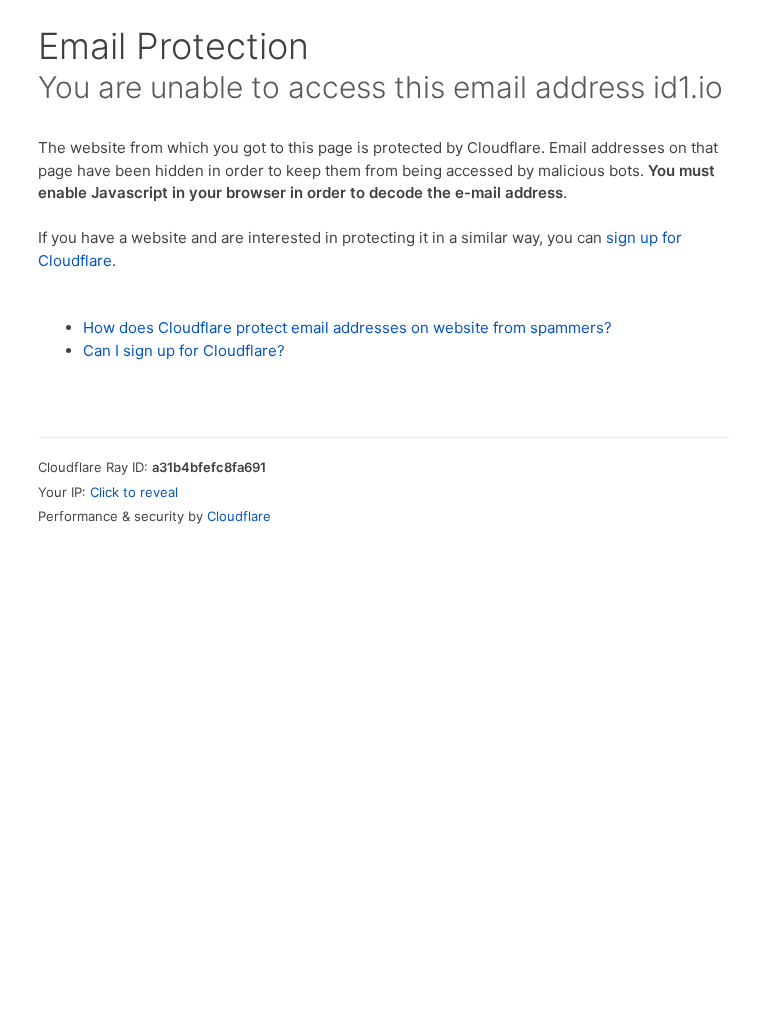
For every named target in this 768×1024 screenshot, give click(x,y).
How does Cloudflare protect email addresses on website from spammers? (347, 327)
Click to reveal (134, 492)
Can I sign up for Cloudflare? (184, 350)
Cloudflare (239, 516)
